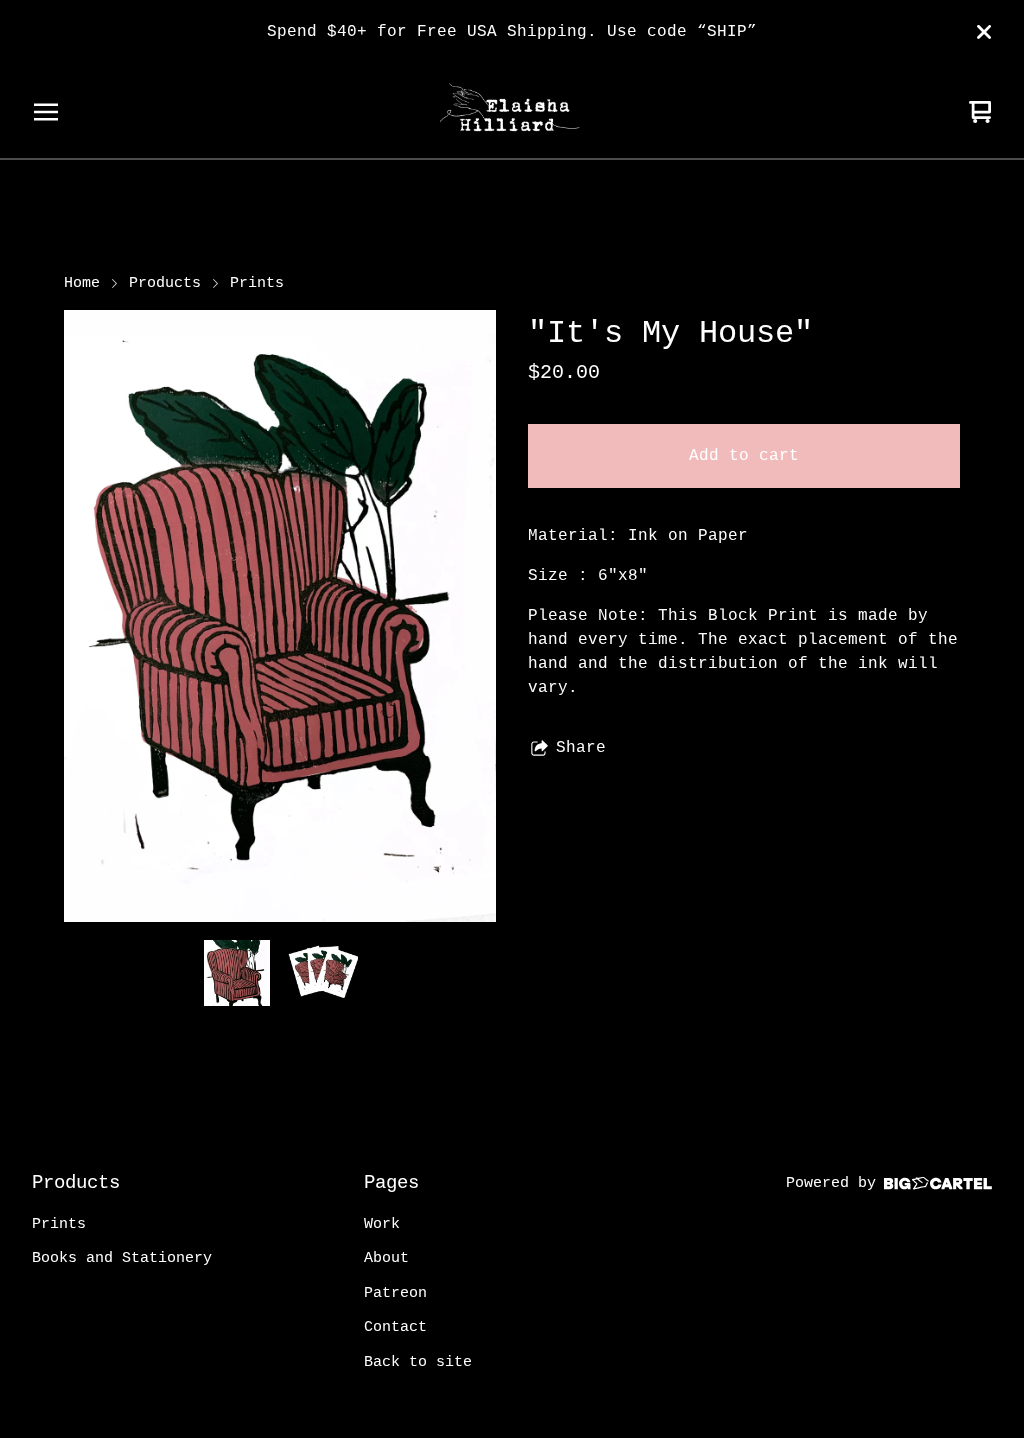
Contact (395, 1327)
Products (165, 283)
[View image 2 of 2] (323, 973)
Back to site (418, 1362)
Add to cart (744, 456)
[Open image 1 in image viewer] (280, 616)
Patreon (395, 1293)
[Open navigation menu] (46, 112)
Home (82, 283)
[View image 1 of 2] (237, 973)
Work (382, 1224)
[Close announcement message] (984, 32)
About (386, 1258)
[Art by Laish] (512, 112)
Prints (257, 283)
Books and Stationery (122, 1258)
